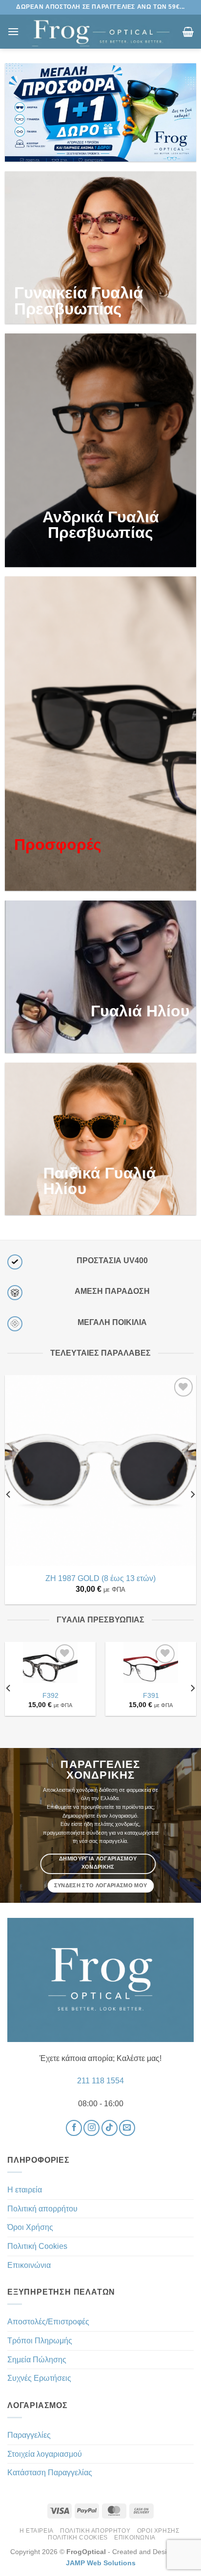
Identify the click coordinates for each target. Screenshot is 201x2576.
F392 (50, 1696)
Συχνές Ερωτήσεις (39, 2378)
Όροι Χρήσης (30, 2227)
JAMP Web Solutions (101, 2563)
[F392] (50, 1669)
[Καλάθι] (188, 32)
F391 (151, 1696)
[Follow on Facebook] (74, 2128)
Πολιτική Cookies (37, 2246)
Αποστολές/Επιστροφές (48, 2322)
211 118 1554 (100, 2081)
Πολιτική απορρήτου (42, 2209)
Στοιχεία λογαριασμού (45, 2454)
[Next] (192, 1494)
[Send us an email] (127, 2128)
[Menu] (13, 31)
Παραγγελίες (29, 2435)
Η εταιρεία (25, 2190)
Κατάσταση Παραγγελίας (50, 2473)
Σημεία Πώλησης (37, 2360)
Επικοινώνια (29, 2265)
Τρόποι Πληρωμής (40, 2341)
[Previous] (9, 1494)
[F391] (151, 1669)
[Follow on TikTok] (110, 2128)
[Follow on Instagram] (91, 2128)
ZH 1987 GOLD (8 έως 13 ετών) (100, 1578)
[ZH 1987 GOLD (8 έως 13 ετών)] (100, 1471)
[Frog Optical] (101, 32)
